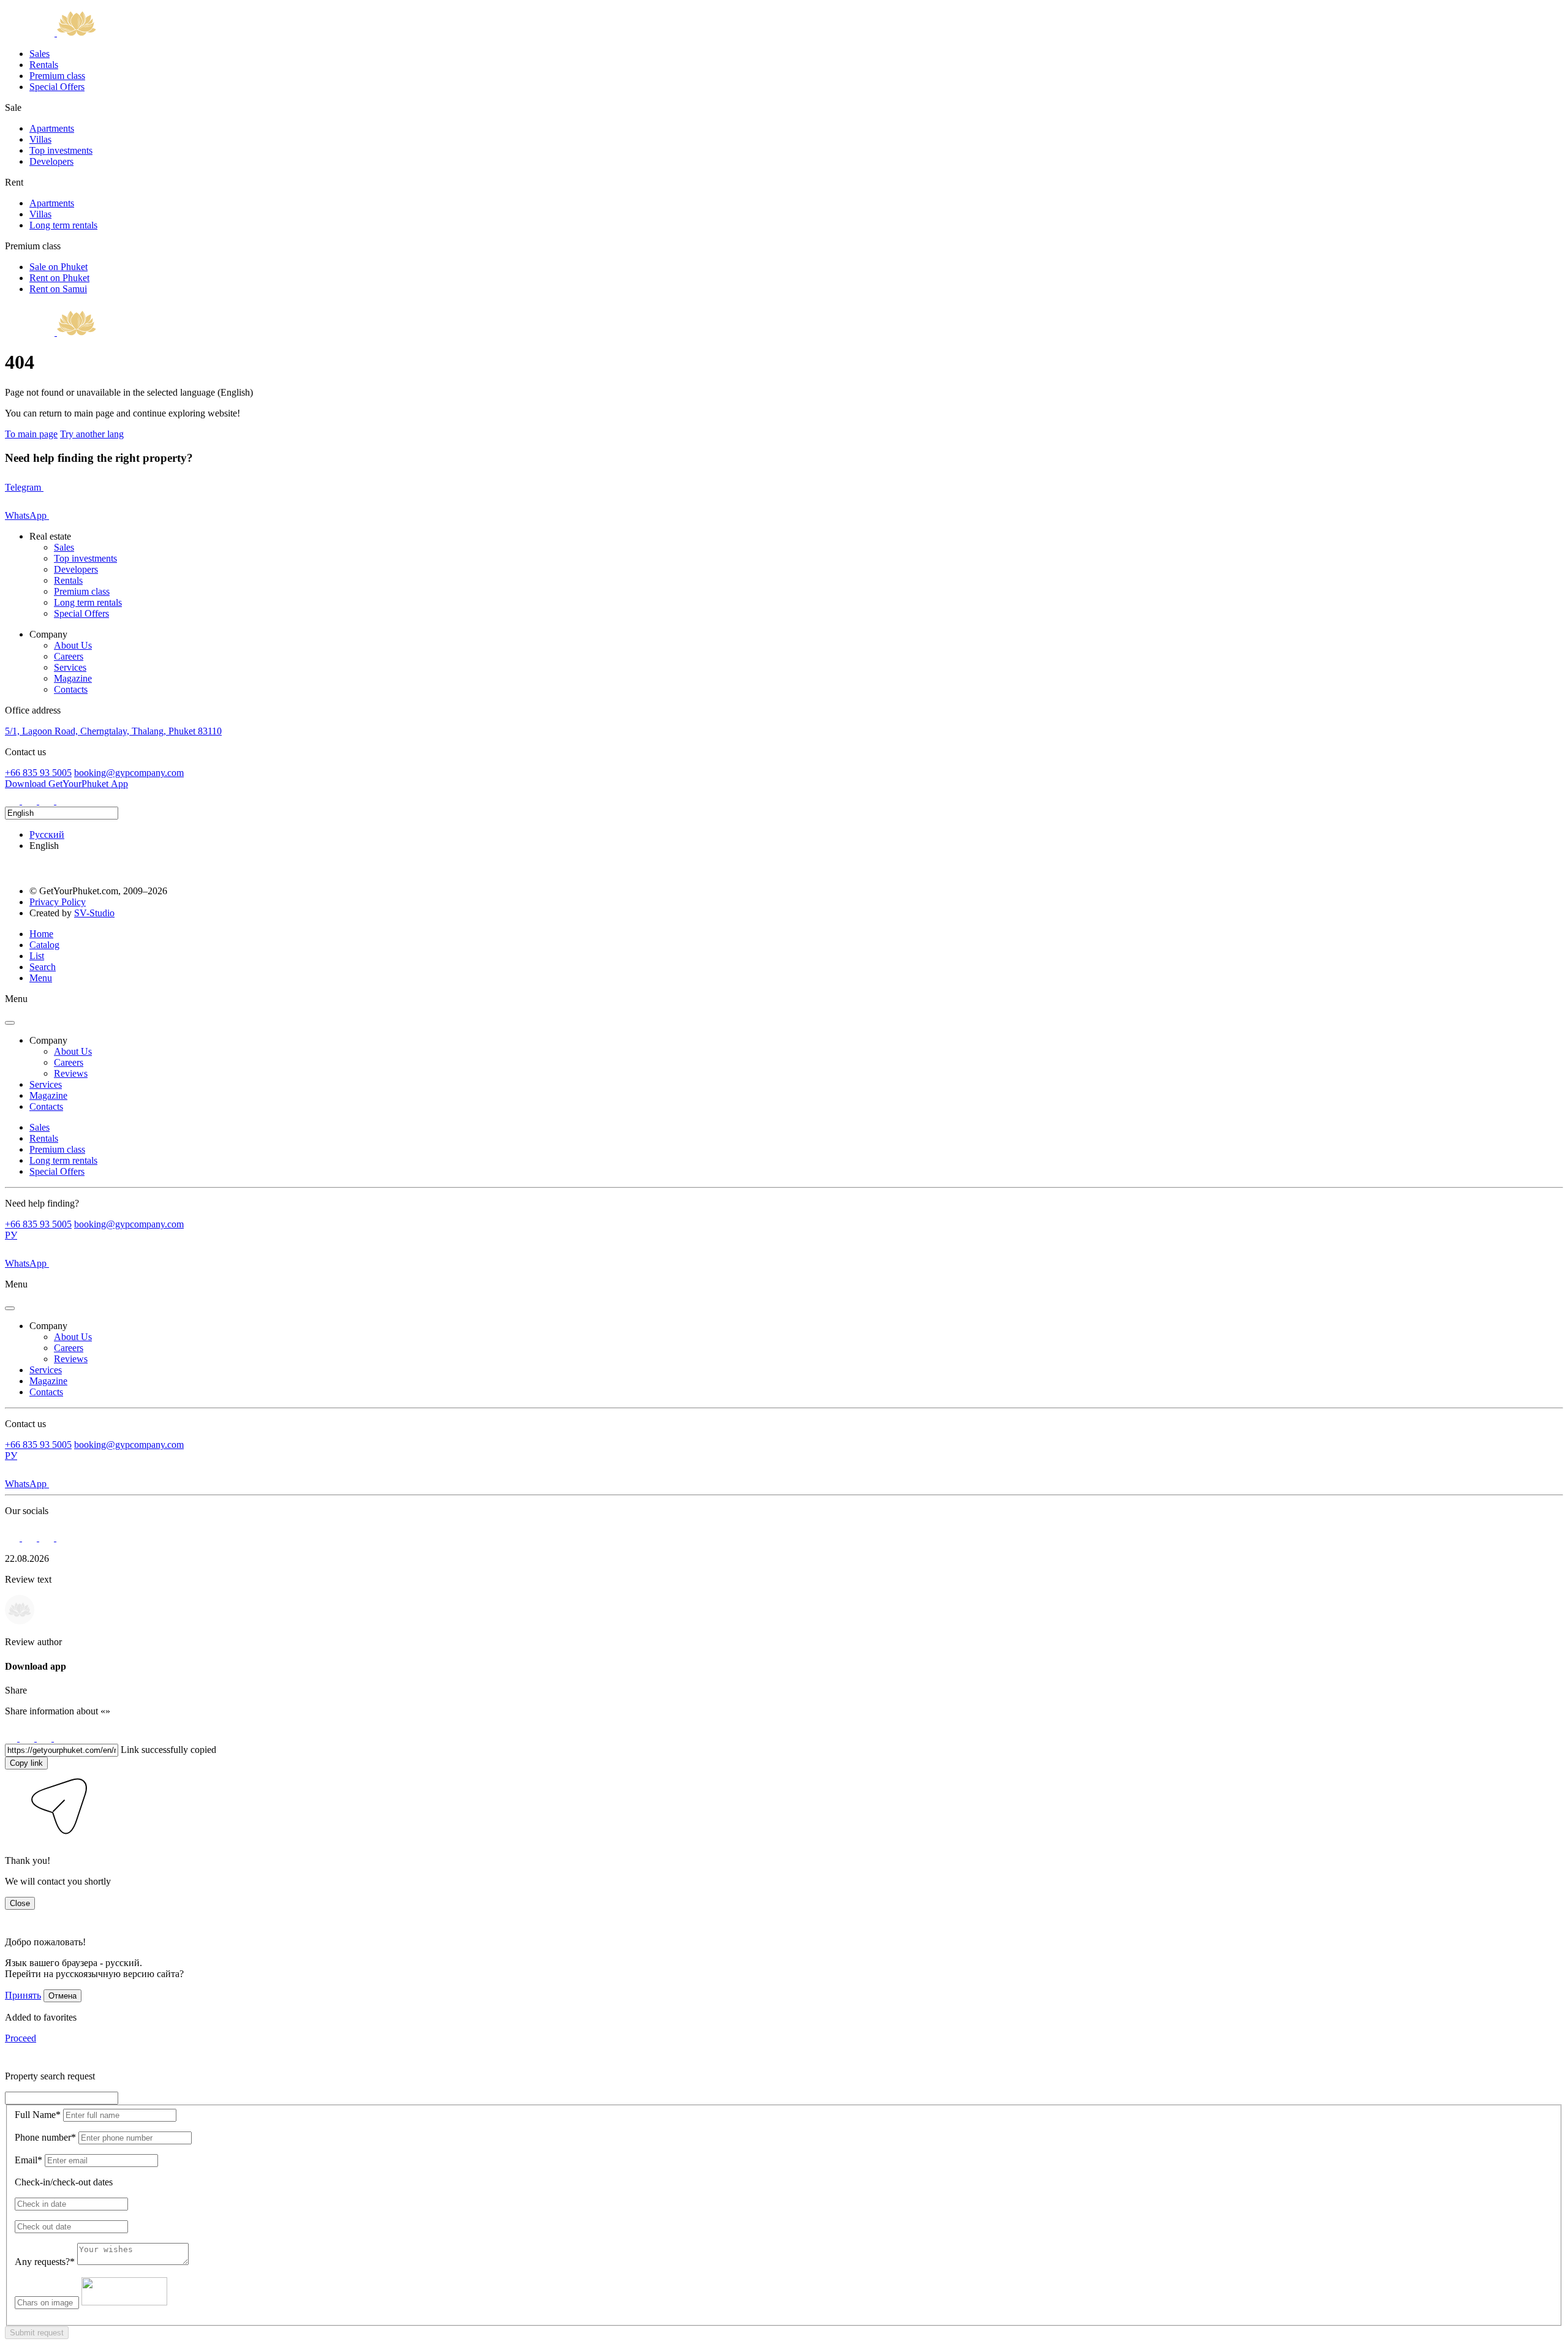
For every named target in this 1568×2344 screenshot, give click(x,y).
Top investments (61, 150)
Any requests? (45, 2262)
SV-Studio (94, 913)
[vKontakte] (48, 801)
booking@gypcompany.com (129, 773)
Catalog (44, 945)
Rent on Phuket (59, 278)
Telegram (24, 487)
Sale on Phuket (58, 267)
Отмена (62, 1996)
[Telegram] (31, 801)
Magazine (73, 678)
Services (70, 667)
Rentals (44, 65)
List (37, 956)
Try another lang (92, 434)
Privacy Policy (58, 902)
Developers (51, 161)
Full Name (38, 2115)
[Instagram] (13, 801)
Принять (23, 1995)
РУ (11, 1235)
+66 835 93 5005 (38, 773)
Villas (40, 139)
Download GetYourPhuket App (66, 784)
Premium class (57, 76)
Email (28, 2160)
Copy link (26, 1763)
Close (20, 1903)
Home (41, 934)
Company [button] (48, 1040)
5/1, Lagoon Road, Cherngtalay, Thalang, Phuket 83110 (113, 731)
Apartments (52, 128)
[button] (13, 1840)
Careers (69, 656)
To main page (31, 434)
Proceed (21, 2038)
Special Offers (57, 87)
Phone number (45, 2137)
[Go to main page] (51, 33)
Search (43, 967)
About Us (73, 645)
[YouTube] (64, 801)
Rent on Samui (58, 289)
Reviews (71, 1073)
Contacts (71, 689)
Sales (40, 54)
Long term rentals (63, 225)
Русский (47, 835)
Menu (41, 978)
